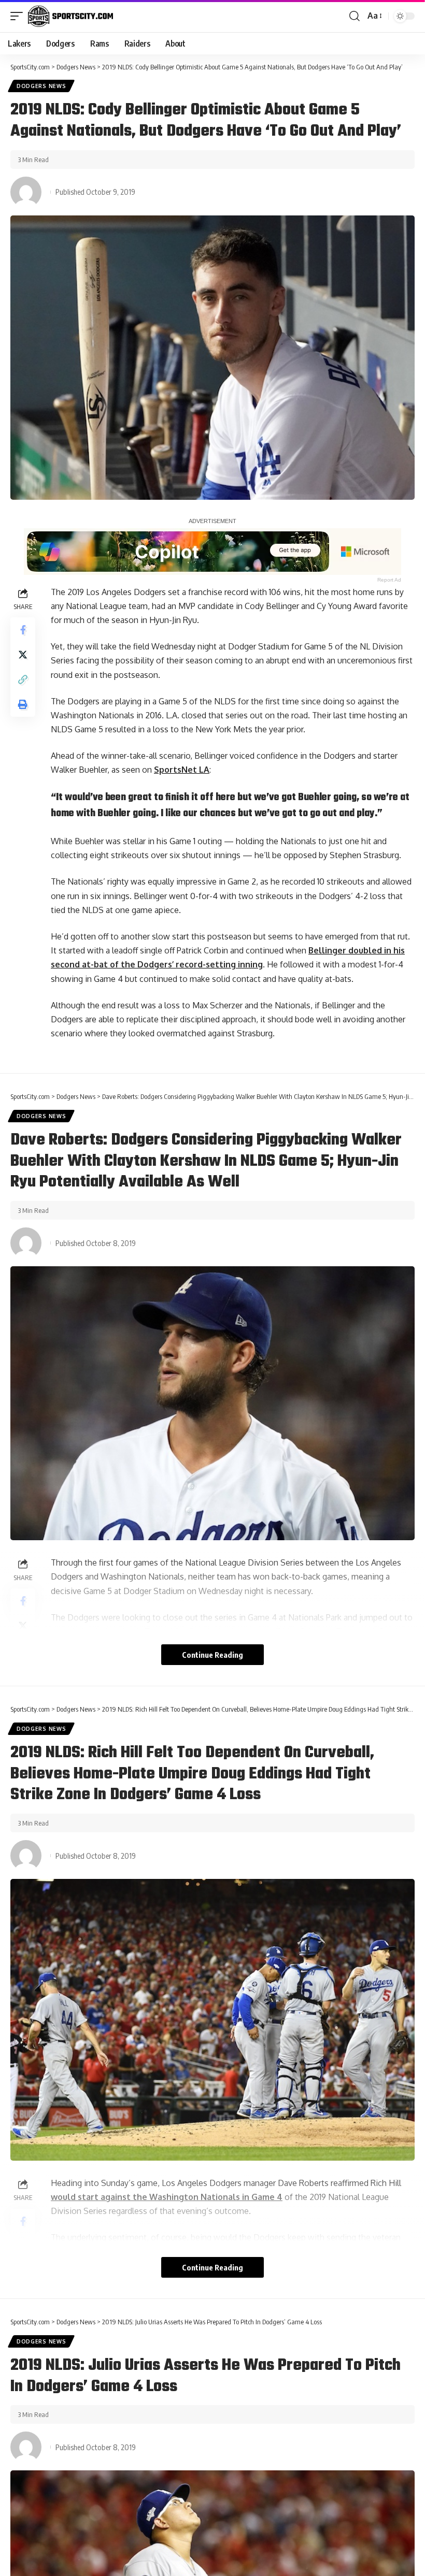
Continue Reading (212, 1655)
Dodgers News (41, 86)
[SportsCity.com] (70, 16)
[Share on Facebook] (23, 630)
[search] (355, 16)
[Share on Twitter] (23, 655)
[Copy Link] (23, 679)
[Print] (23, 704)
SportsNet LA (182, 770)
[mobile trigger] (19, 16)
